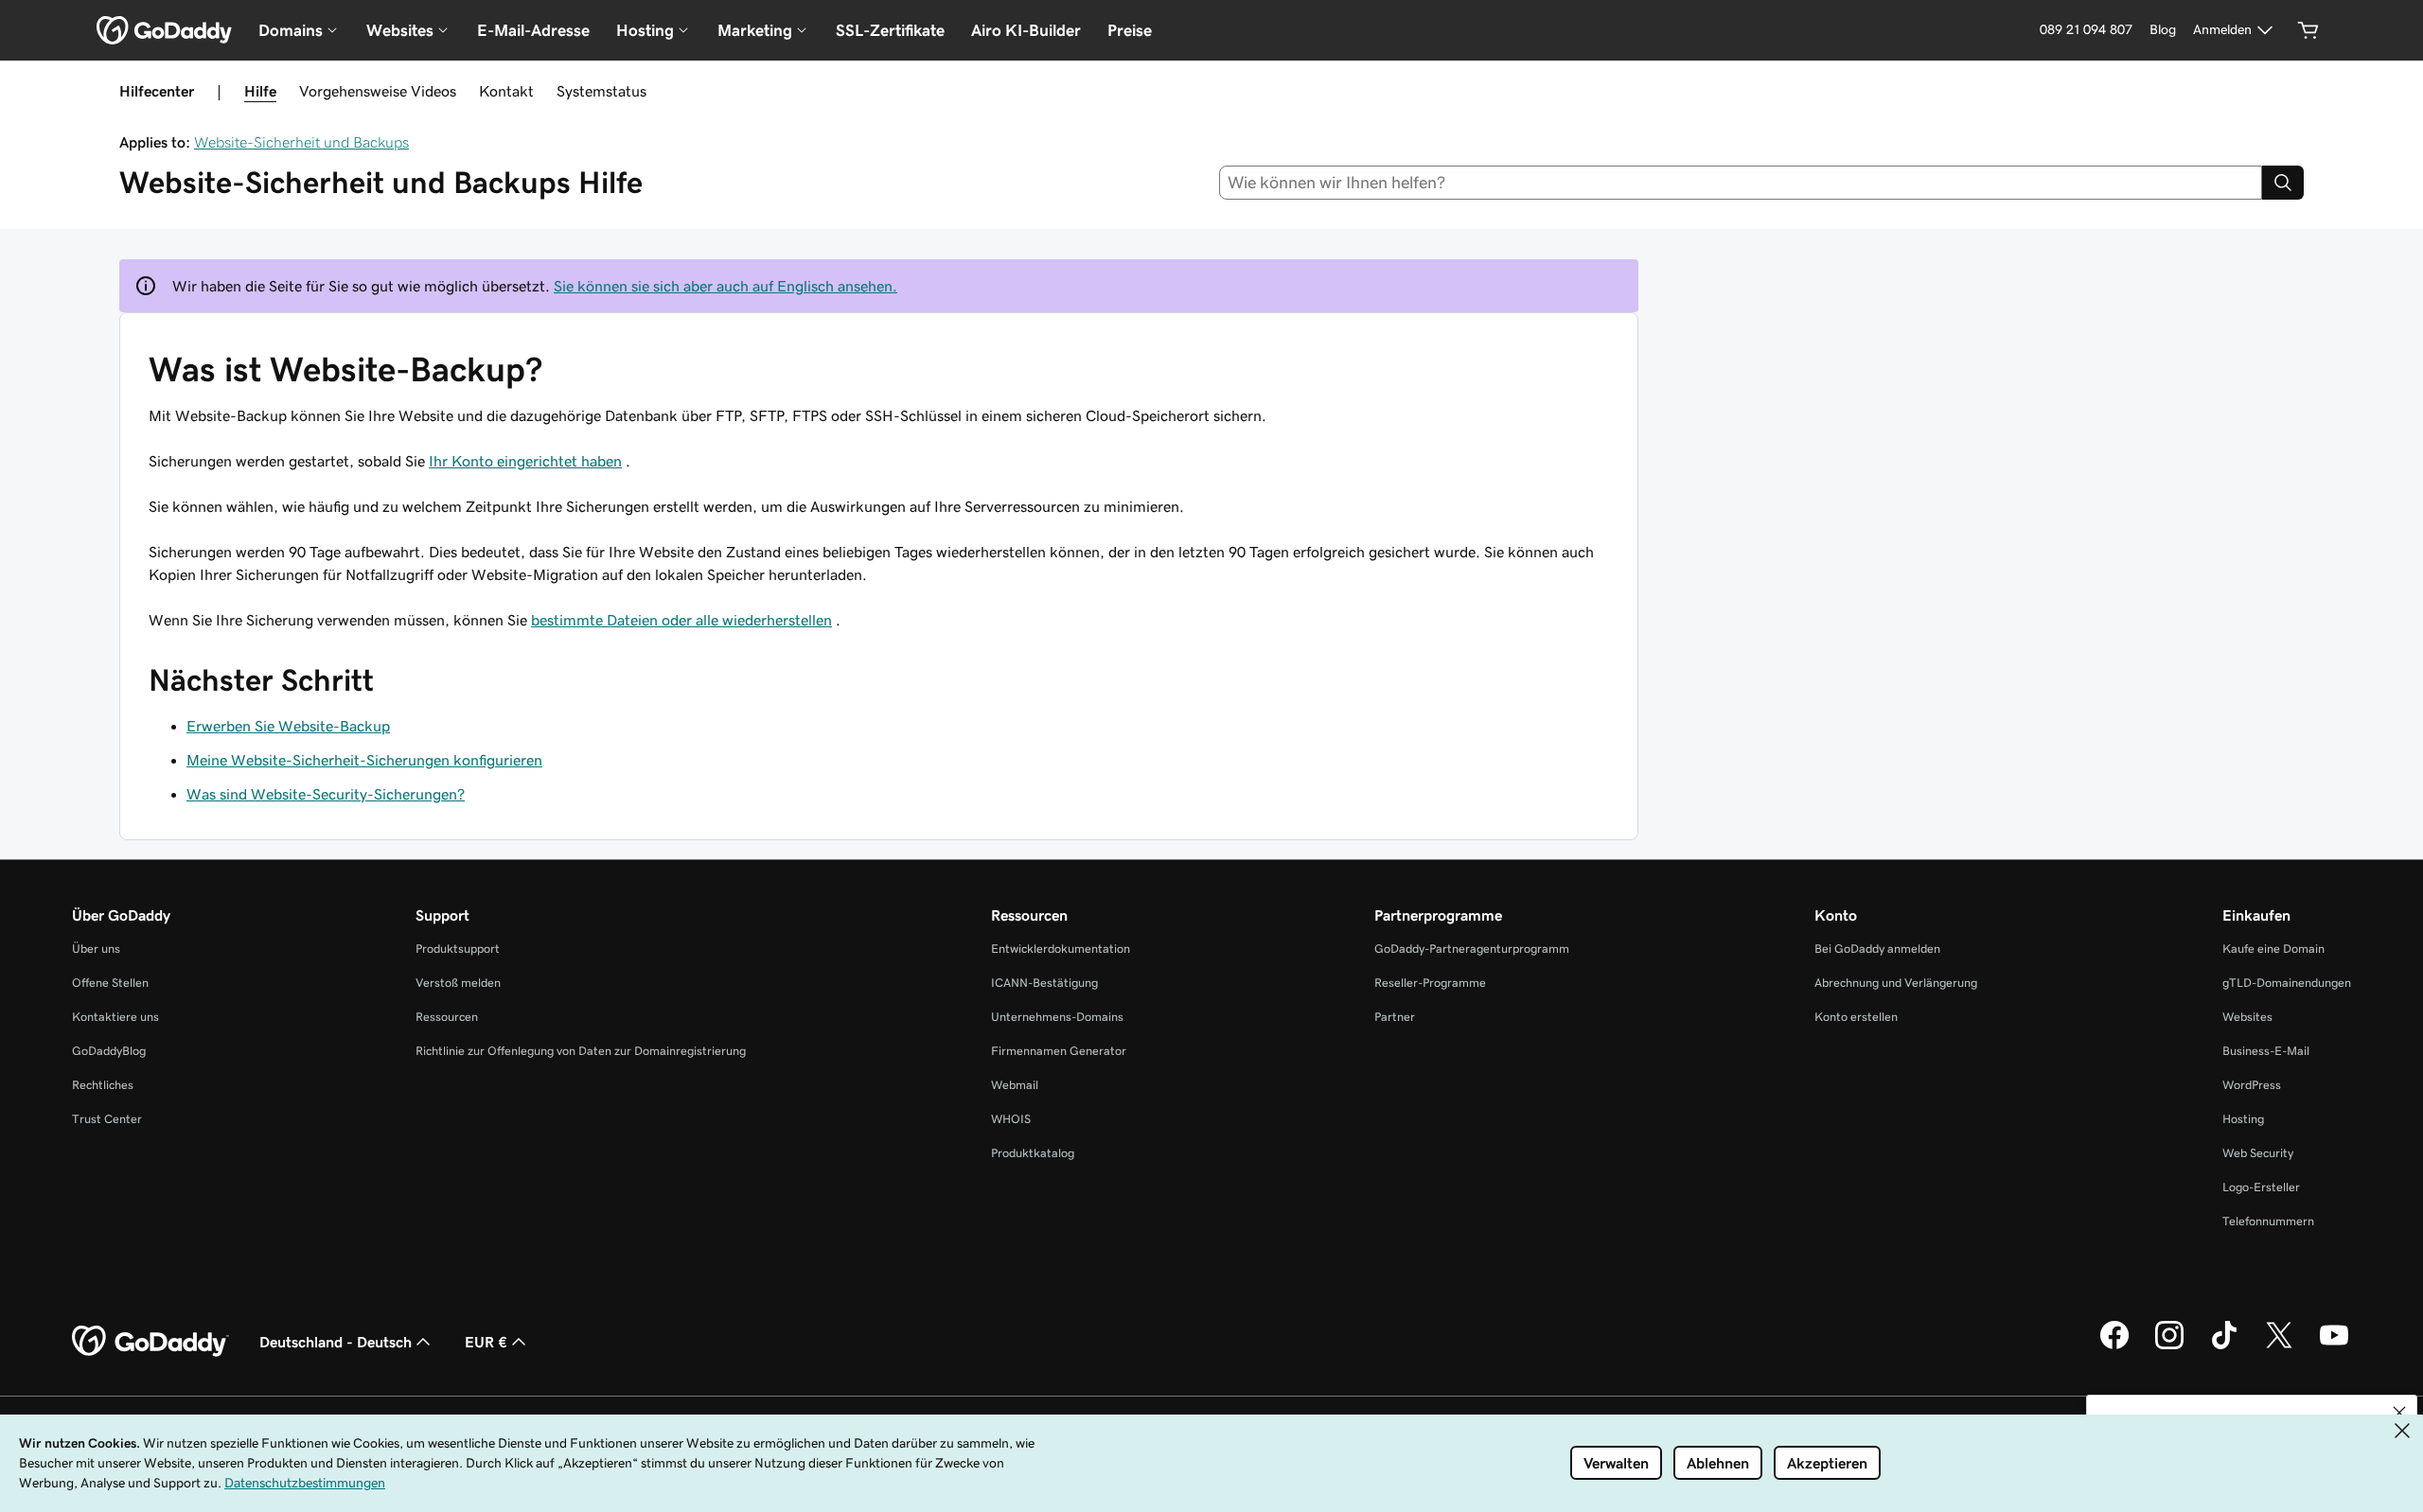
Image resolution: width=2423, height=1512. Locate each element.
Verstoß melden (458, 983)
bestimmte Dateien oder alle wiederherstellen (681, 620)
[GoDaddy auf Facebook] (2114, 1346)
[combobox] (1741, 183)
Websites (2247, 1017)
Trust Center (107, 1119)
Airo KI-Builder (1026, 30)
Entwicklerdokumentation (1061, 949)
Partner (1395, 1017)
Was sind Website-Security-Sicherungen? (326, 794)
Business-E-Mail (2266, 1051)
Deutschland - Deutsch (336, 1342)
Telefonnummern (2268, 1221)
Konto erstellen (1856, 1017)
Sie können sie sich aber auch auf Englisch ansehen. (725, 286)
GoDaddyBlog (109, 1051)
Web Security (2258, 1153)
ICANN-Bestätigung (1044, 983)
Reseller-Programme (1430, 983)
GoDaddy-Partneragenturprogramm (1472, 949)
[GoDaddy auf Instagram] (2169, 1346)
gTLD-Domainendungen (2287, 983)
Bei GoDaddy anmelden (1877, 949)
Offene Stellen (110, 983)
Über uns (96, 949)
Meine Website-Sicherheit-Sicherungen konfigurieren (364, 760)
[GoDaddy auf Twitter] (2279, 1346)
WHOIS (1011, 1119)
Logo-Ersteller (2261, 1187)
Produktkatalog (1033, 1153)
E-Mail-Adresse (533, 30)
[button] (2399, 1413)
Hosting (2243, 1119)
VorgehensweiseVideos (378, 91)
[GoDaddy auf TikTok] (2224, 1346)
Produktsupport (458, 949)
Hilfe (260, 91)
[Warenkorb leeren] (2308, 30)
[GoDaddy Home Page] (150, 1342)
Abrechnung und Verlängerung (1896, 983)
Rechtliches (103, 1085)
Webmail (1015, 1085)
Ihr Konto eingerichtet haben (525, 461)
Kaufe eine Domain (2273, 949)
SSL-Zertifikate (890, 30)
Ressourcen (447, 1017)
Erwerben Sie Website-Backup (288, 726)
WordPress (2252, 1085)
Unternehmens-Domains (1057, 1017)
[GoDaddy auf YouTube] (2334, 1346)
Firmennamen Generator (1059, 1051)
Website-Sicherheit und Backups (301, 142)
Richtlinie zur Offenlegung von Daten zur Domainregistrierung (581, 1051)
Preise (1130, 30)
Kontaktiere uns (115, 1017)
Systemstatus (601, 91)
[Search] (2283, 183)
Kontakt (506, 91)
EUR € (486, 1342)
